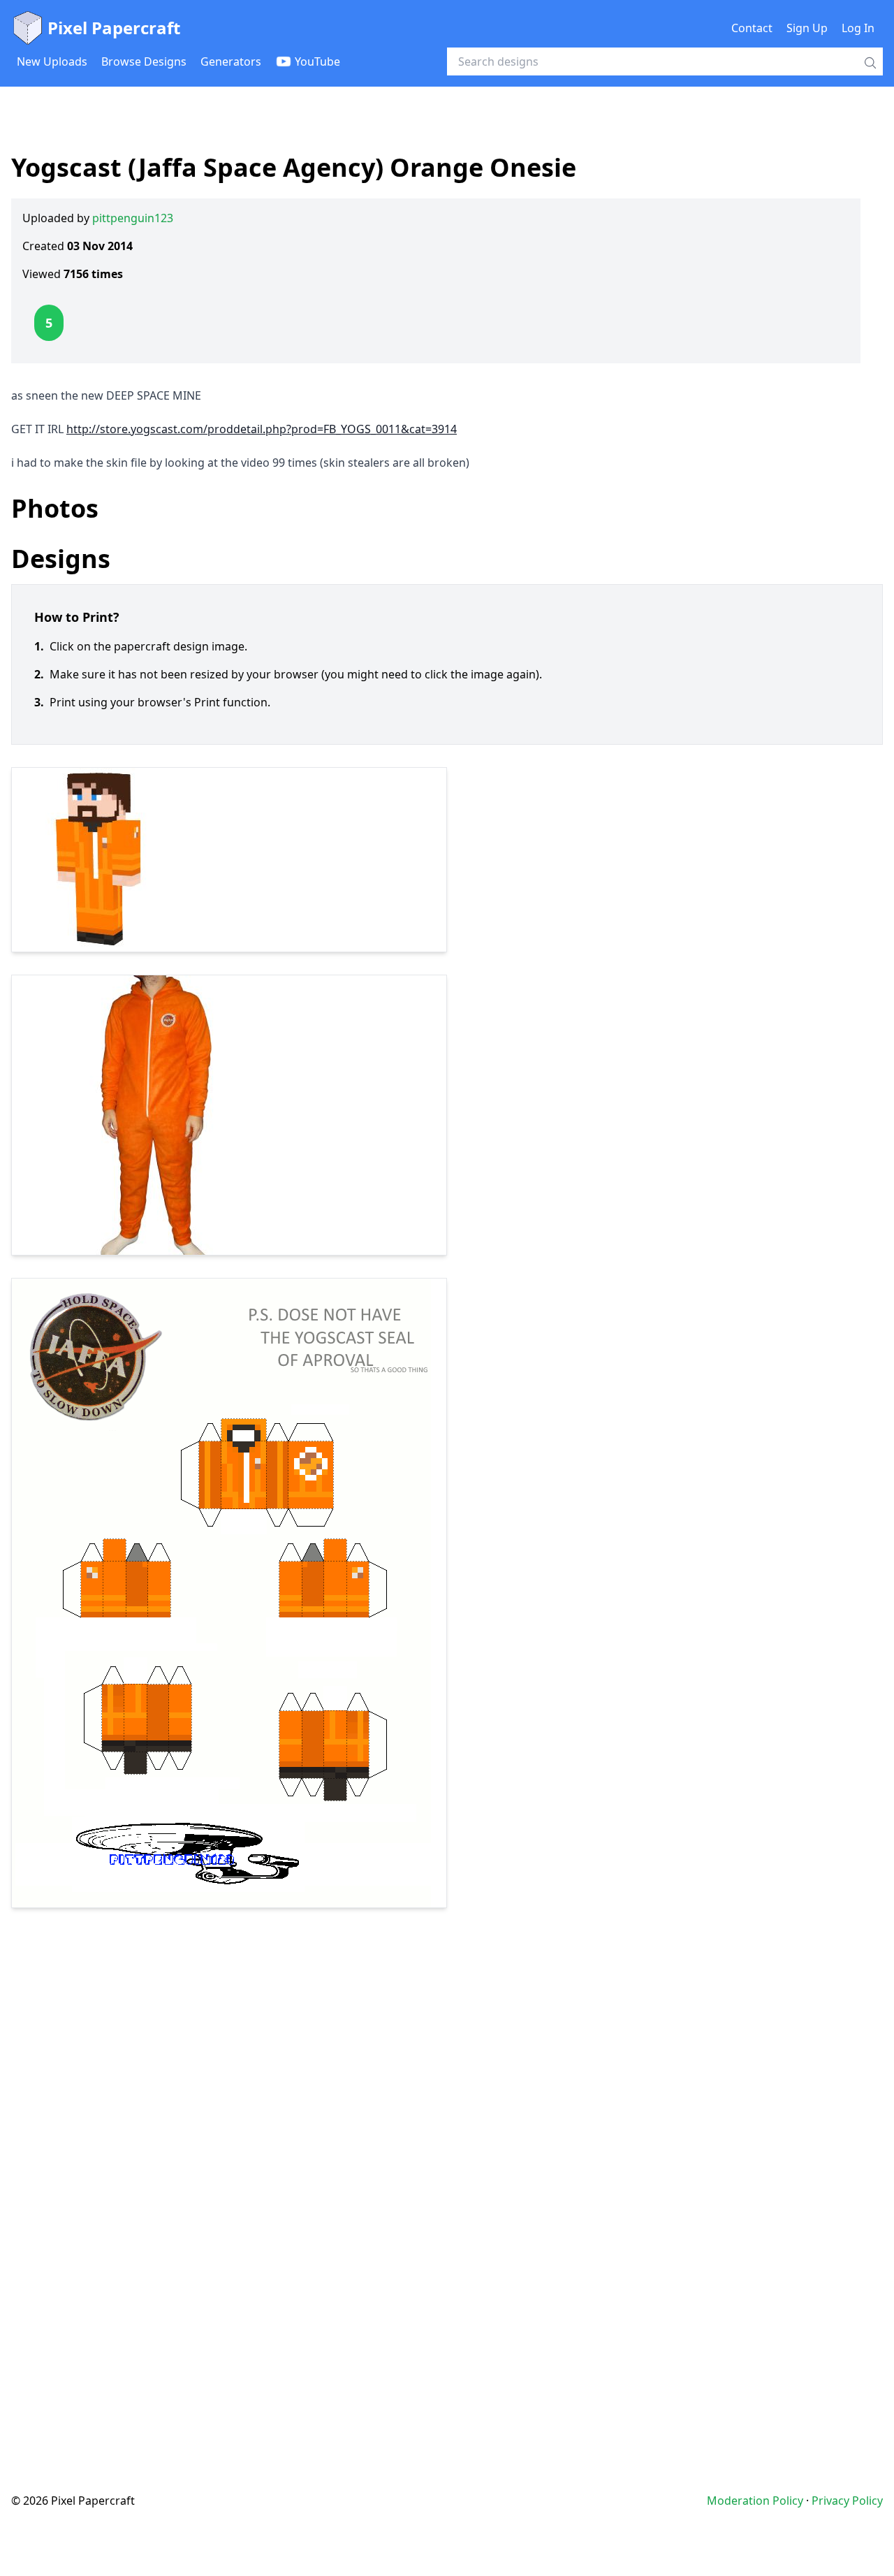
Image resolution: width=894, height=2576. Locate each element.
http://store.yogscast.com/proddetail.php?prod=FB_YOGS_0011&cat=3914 (262, 429)
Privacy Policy (847, 2501)
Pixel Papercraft (114, 28)
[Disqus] (447, 2172)
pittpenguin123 (133, 218)
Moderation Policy (755, 2501)
